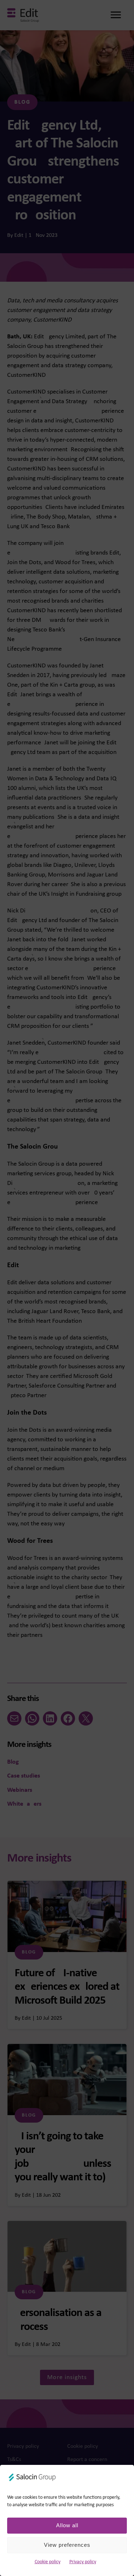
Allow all (67, 2525)
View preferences (67, 2545)
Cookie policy (48, 2562)
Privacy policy (83, 2562)
